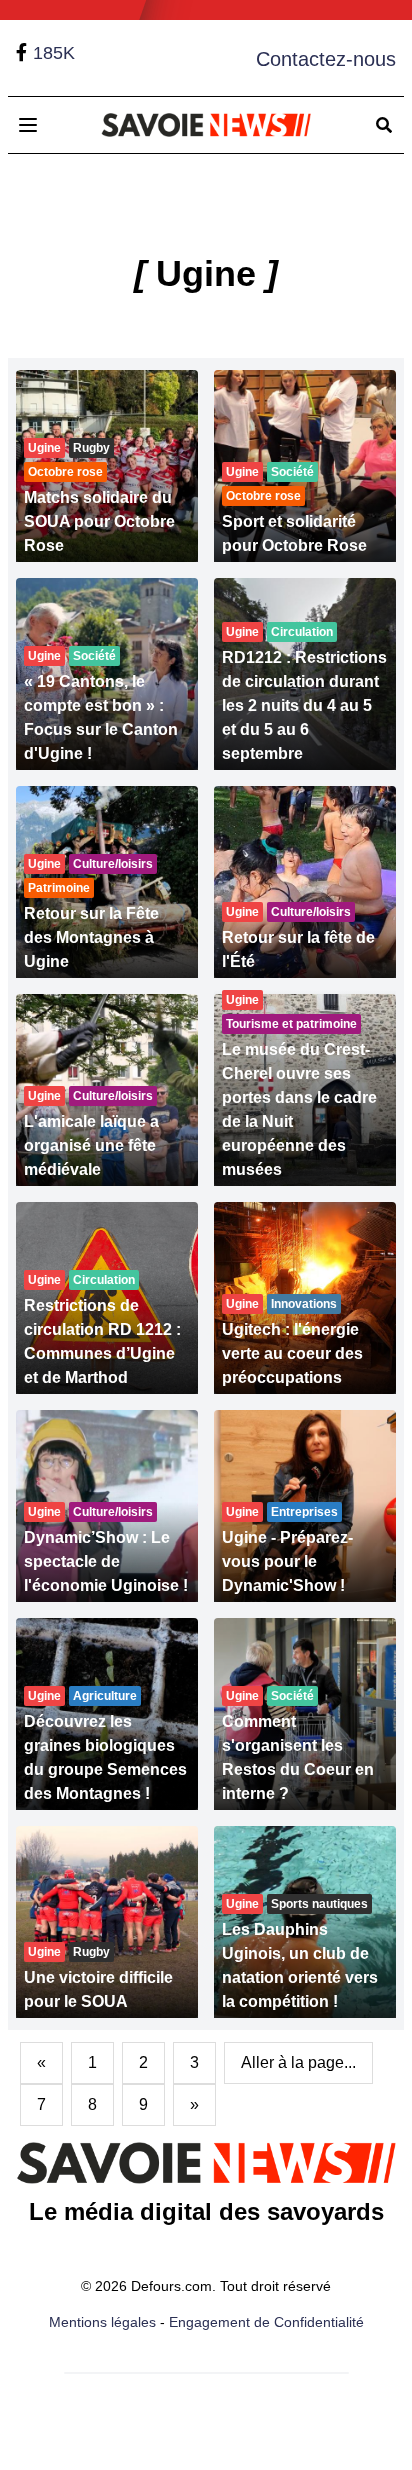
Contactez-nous (326, 59)
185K (54, 53)
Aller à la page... (298, 2062)
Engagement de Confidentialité (266, 2322)
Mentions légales (102, 2322)
